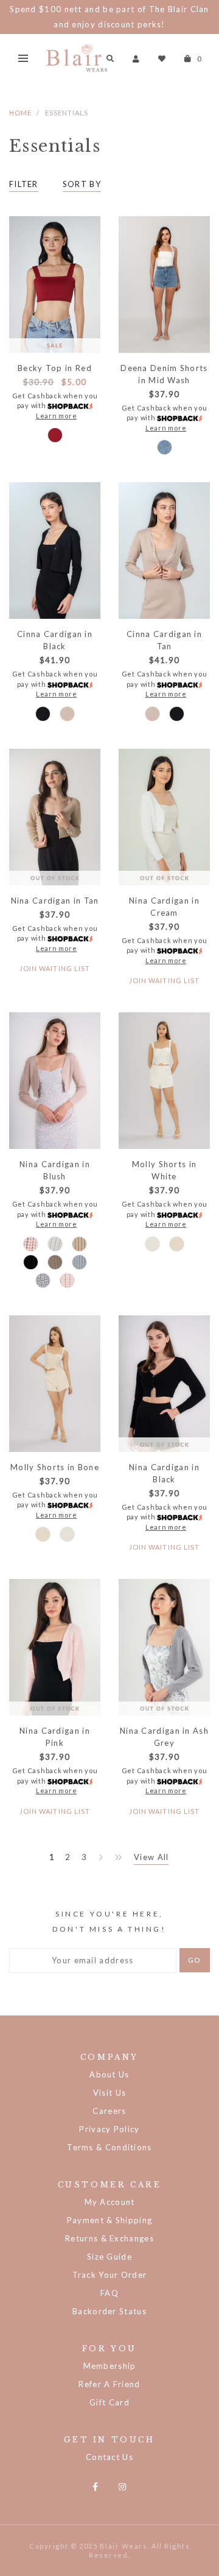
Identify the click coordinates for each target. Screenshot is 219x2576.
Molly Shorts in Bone (55, 1467)
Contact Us (109, 2457)
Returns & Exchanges (109, 2238)
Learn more (57, 416)
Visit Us (109, 2093)
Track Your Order (110, 2275)
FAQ (109, 2293)
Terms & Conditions (109, 2147)
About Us (109, 2074)
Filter (24, 184)
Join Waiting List (55, 968)
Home (20, 113)
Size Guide (109, 2257)
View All (151, 1857)
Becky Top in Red (55, 368)
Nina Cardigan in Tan (55, 901)
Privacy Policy (109, 2129)
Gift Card (109, 2402)
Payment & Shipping (109, 2220)
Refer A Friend (109, 2384)
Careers (109, 2111)
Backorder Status (109, 2311)
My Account (110, 2202)
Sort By (82, 184)
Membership (110, 2366)
